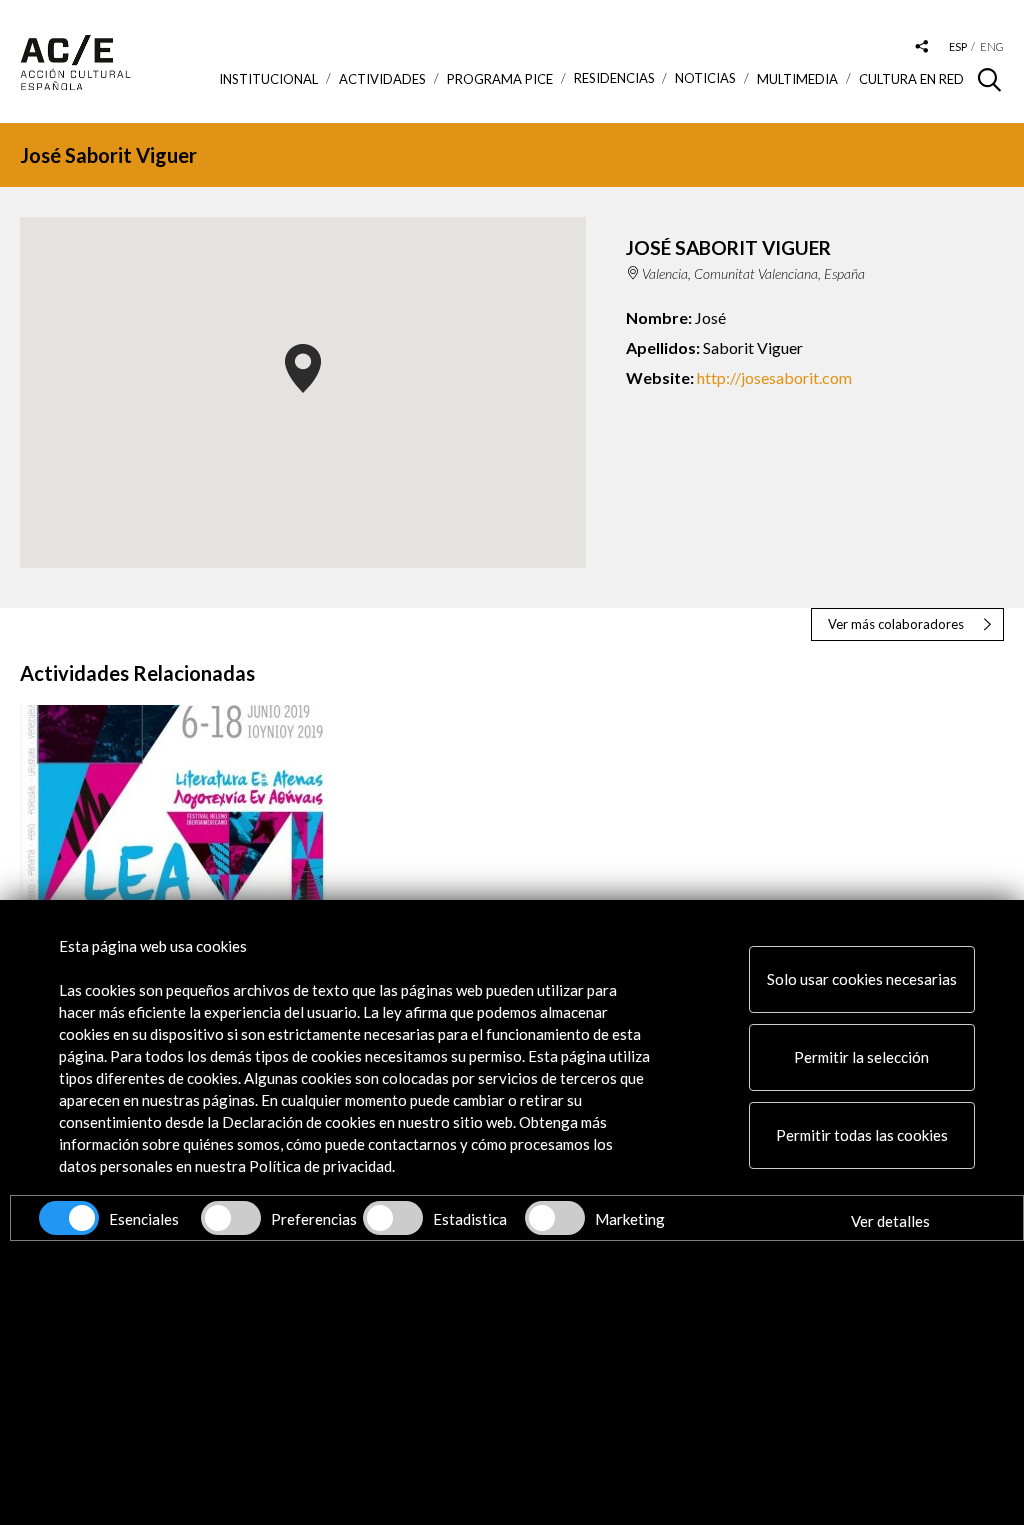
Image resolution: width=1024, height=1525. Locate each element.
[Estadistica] (393, 1218)
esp (958, 46)
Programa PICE (500, 79)
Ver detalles (890, 1221)
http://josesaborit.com (774, 377)
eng (992, 46)
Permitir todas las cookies (862, 1135)
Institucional (268, 79)
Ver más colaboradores (896, 624)
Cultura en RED (911, 79)
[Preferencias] (231, 1218)
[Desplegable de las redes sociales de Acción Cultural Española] (922, 47)
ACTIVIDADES (382, 79)
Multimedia (797, 79)
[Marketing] (555, 1218)
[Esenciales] (69, 1218)
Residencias (614, 78)
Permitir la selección (861, 1057)
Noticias (705, 78)
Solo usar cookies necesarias (862, 979)
